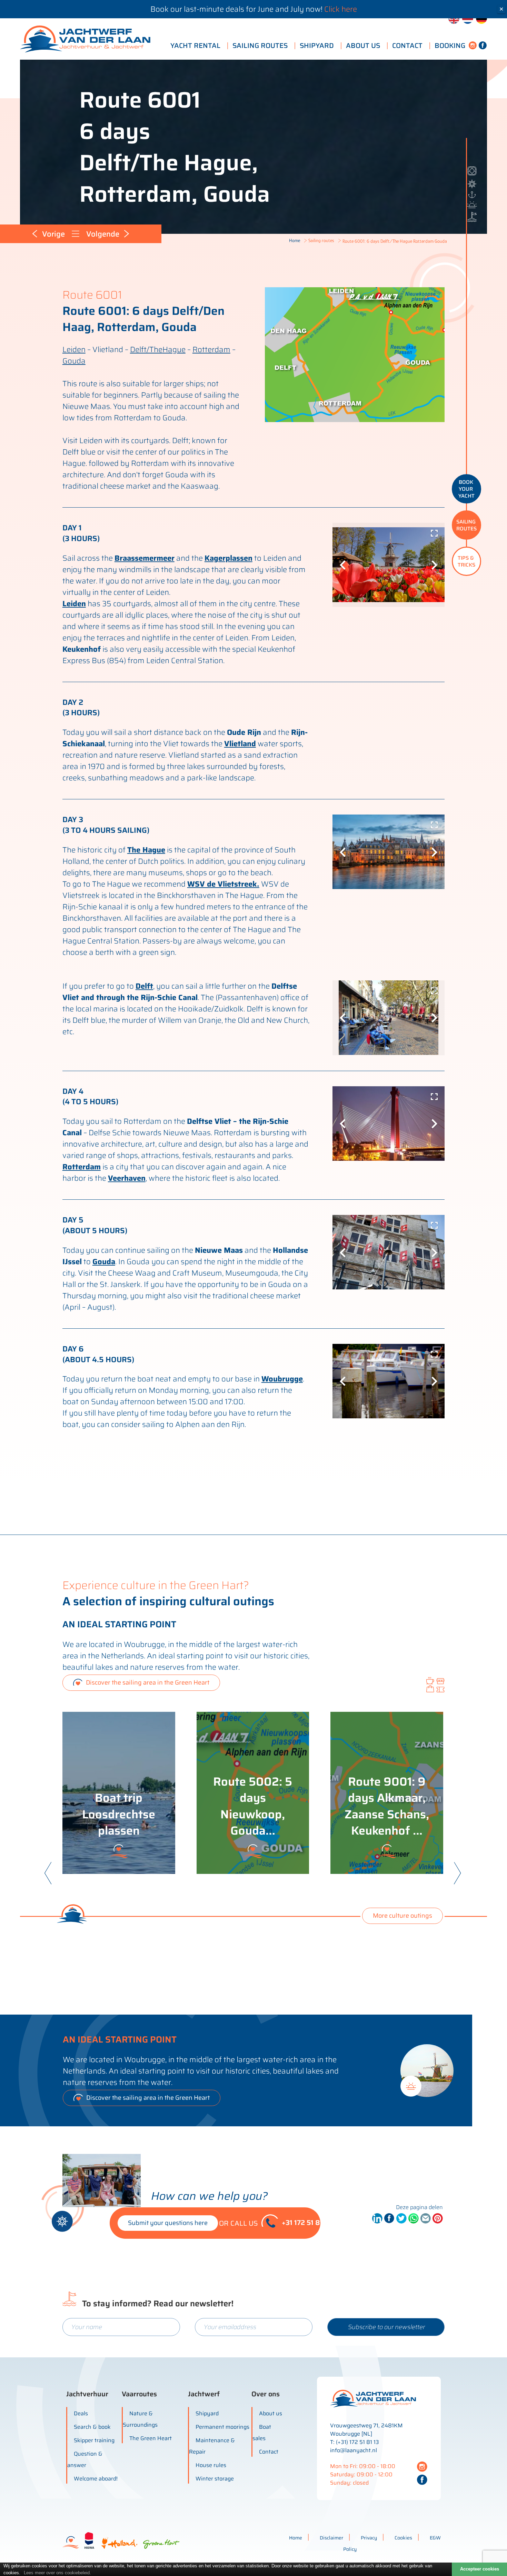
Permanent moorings (222, 2427)
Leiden (74, 350)
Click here (341, 9)
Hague (174, 350)
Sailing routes (321, 240)
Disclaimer (331, 2538)
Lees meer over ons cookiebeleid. (57, 2573)
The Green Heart (151, 2438)
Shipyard (207, 2413)
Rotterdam (211, 350)
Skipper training (94, 2440)
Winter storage (215, 2479)
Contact (269, 2452)
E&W (435, 2538)
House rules (211, 2465)
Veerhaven (127, 1178)
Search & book (92, 2427)
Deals (81, 2413)
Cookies (403, 2538)
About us (271, 2413)
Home (295, 240)
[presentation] (48, 1876)
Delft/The (146, 350)
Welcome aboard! (96, 2479)
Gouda (74, 361)
